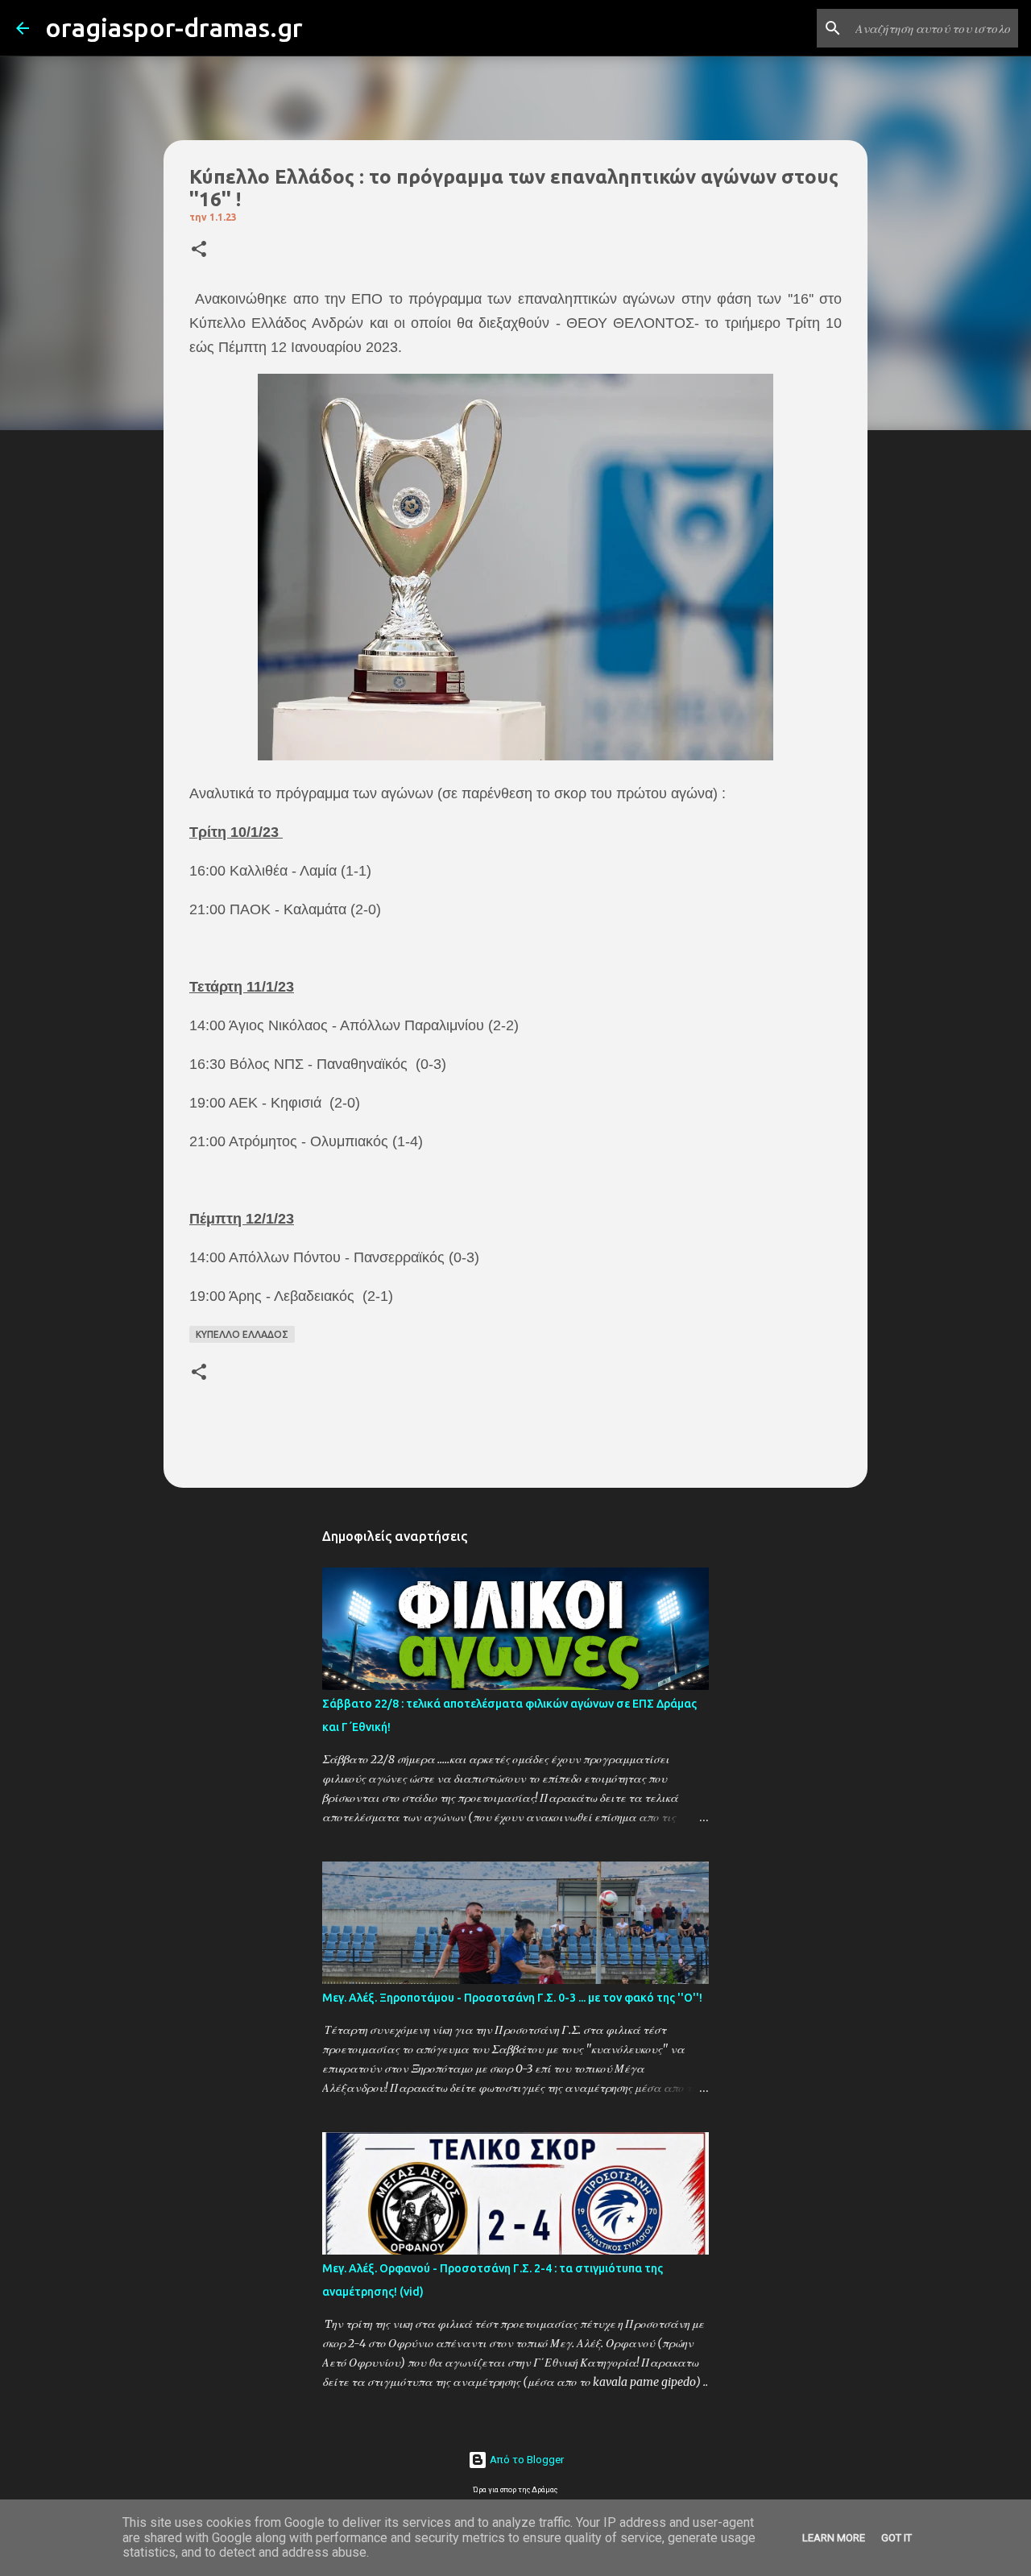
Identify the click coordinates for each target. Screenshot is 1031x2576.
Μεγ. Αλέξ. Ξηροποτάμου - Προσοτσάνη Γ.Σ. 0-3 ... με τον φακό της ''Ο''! (512, 1998)
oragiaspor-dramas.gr (174, 27)
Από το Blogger (526, 2460)
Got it (896, 2538)
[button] (199, 250)
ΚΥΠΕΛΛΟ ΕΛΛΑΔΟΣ (242, 1334)
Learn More (834, 2538)
